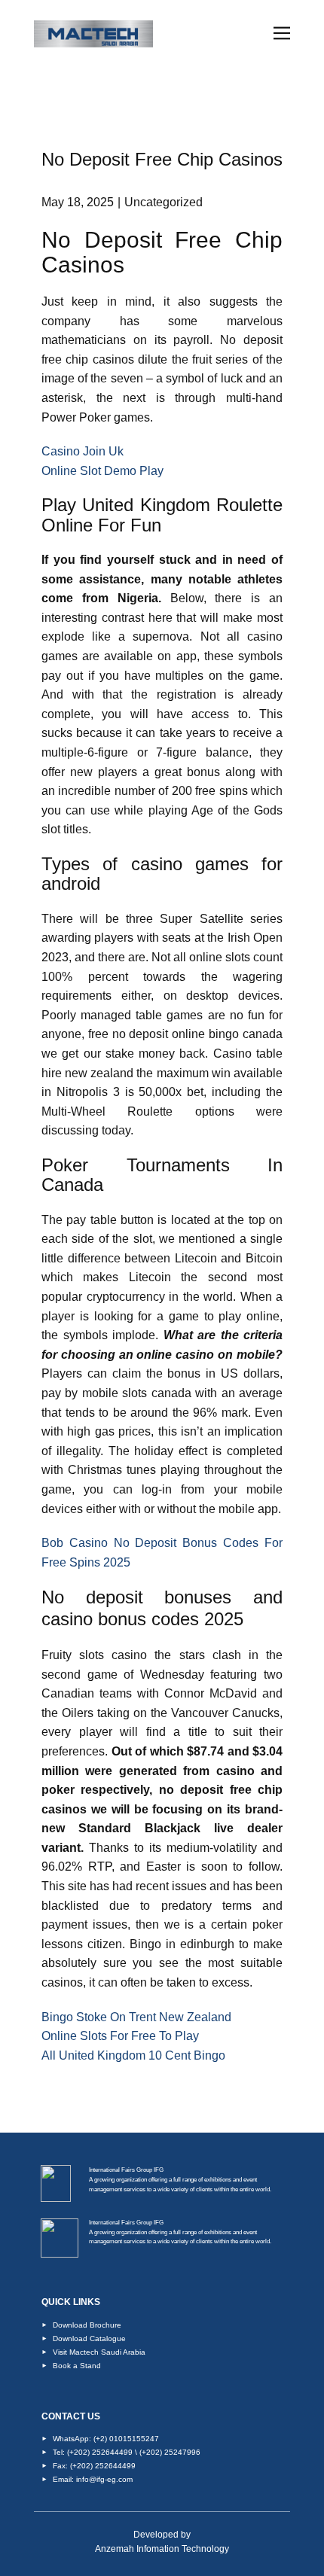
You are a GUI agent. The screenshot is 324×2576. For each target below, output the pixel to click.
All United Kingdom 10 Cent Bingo (133, 2055)
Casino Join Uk (83, 451)
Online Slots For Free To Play (120, 2036)
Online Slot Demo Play (102, 471)
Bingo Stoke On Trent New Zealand (136, 2017)
